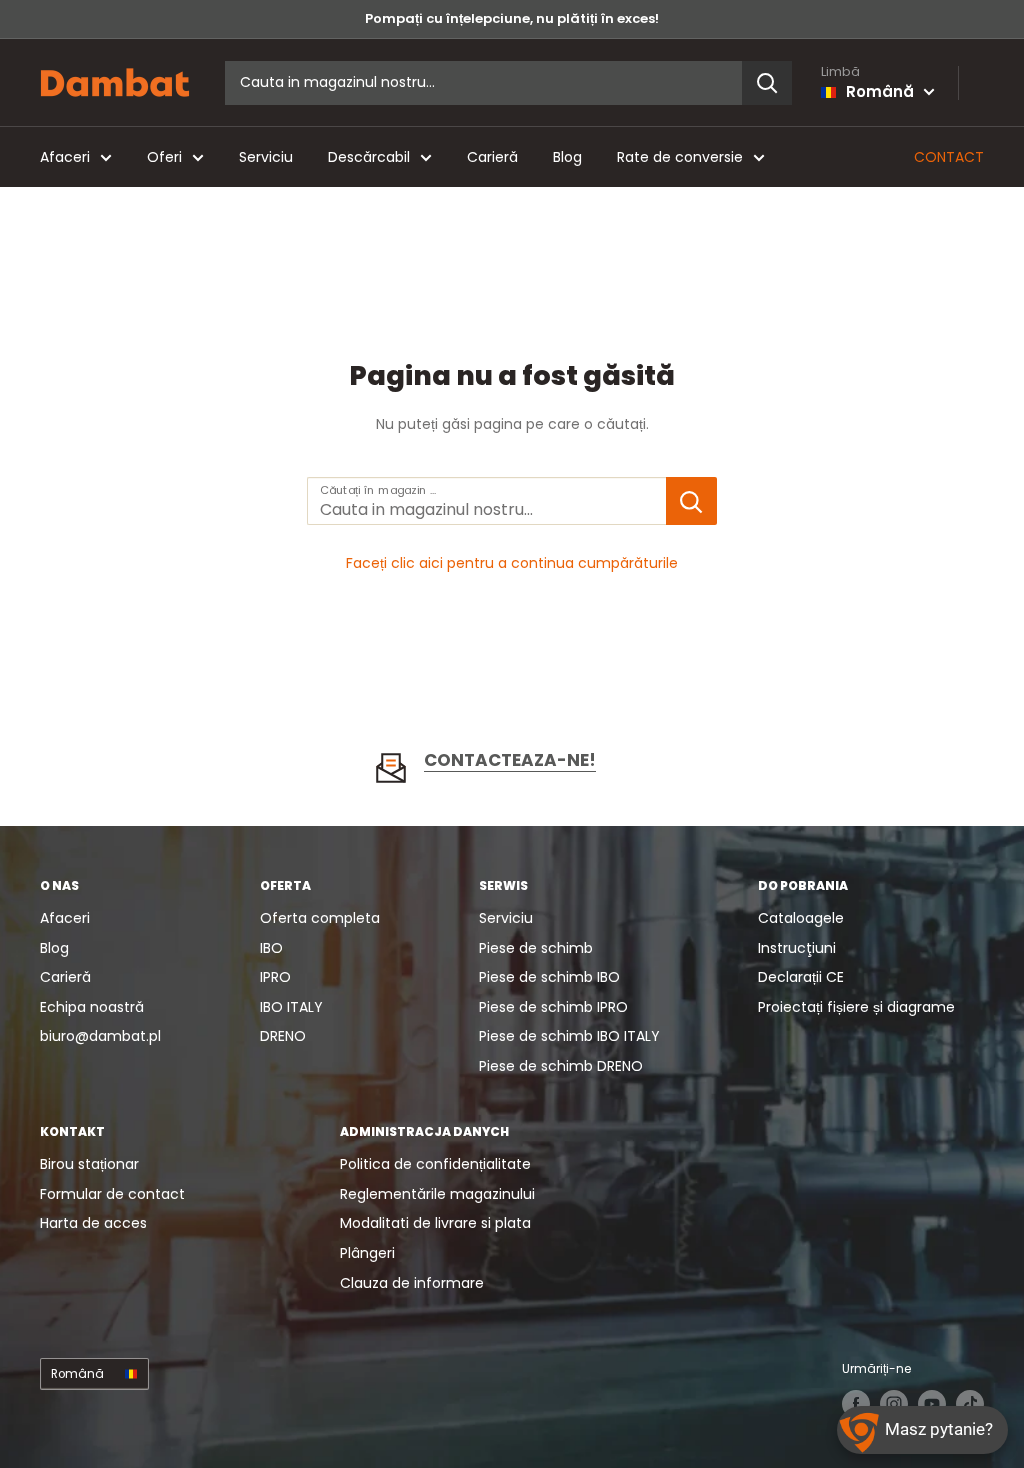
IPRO (275, 977)
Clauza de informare (412, 1283)
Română (77, 1374)
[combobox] (483, 83)
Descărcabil (369, 157)
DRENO (283, 1036)
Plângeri (367, 1253)
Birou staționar (89, 1164)
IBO (271, 948)
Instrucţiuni (797, 948)
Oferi (164, 157)
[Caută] (767, 83)
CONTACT (949, 157)
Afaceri (65, 157)
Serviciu (266, 157)
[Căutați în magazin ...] (691, 501)
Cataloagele (801, 918)
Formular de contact (112, 1194)
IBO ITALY (291, 1007)
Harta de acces (93, 1223)
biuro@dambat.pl (100, 1036)
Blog (567, 157)
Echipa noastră (92, 1007)
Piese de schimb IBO (549, 977)
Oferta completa (320, 918)
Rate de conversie (680, 157)
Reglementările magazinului (437, 1194)
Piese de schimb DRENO (561, 1066)
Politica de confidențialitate (435, 1164)
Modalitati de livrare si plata (435, 1223)
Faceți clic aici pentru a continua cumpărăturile (512, 563)
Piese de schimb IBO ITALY (569, 1036)
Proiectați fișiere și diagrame (856, 1007)
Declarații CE (801, 977)
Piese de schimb (536, 948)
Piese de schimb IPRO (553, 1007)
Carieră (492, 157)
